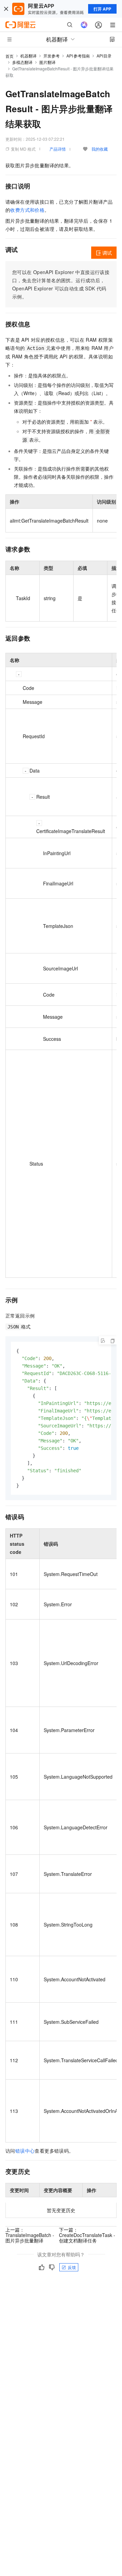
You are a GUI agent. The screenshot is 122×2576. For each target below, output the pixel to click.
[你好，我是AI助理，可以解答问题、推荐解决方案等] (84, 25)
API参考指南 (78, 56)
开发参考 (52, 56)
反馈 (72, 2267)
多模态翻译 (22, 62)
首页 (9, 56)
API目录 (104, 56)
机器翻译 (28, 56)
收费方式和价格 (27, 210)
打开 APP (102, 9)
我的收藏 (100, 149)
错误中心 (25, 2151)
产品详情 (58, 149)
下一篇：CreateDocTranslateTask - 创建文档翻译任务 (87, 2235)
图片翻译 (47, 62)
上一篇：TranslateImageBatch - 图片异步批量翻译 (30, 2235)
